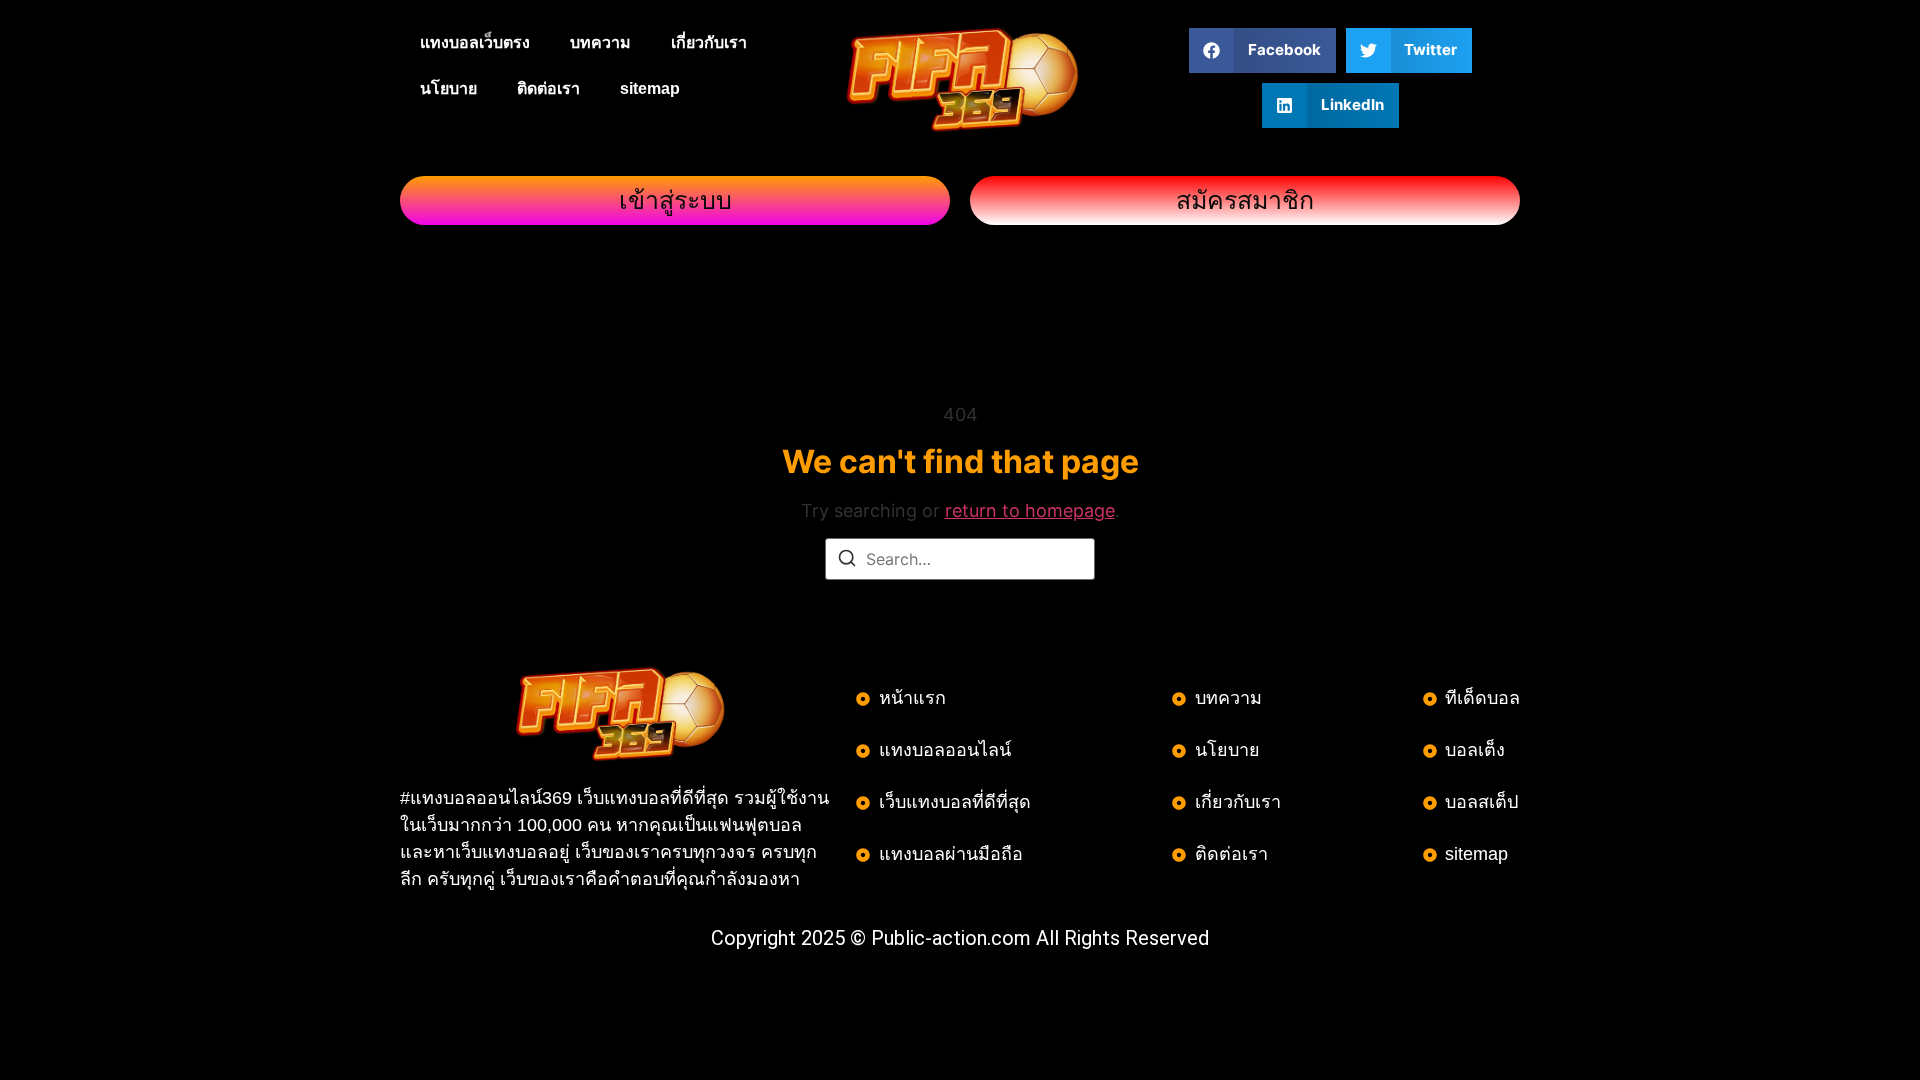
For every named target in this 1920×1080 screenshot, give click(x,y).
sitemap (650, 88)
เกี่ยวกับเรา (709, 42)
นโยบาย (448, 88)
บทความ (600, 42)
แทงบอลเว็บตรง (475, 42)
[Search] (847, 561)
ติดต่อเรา (548, 88)
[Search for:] (960, 559)
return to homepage (1030, 510)
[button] (1262, 50)
